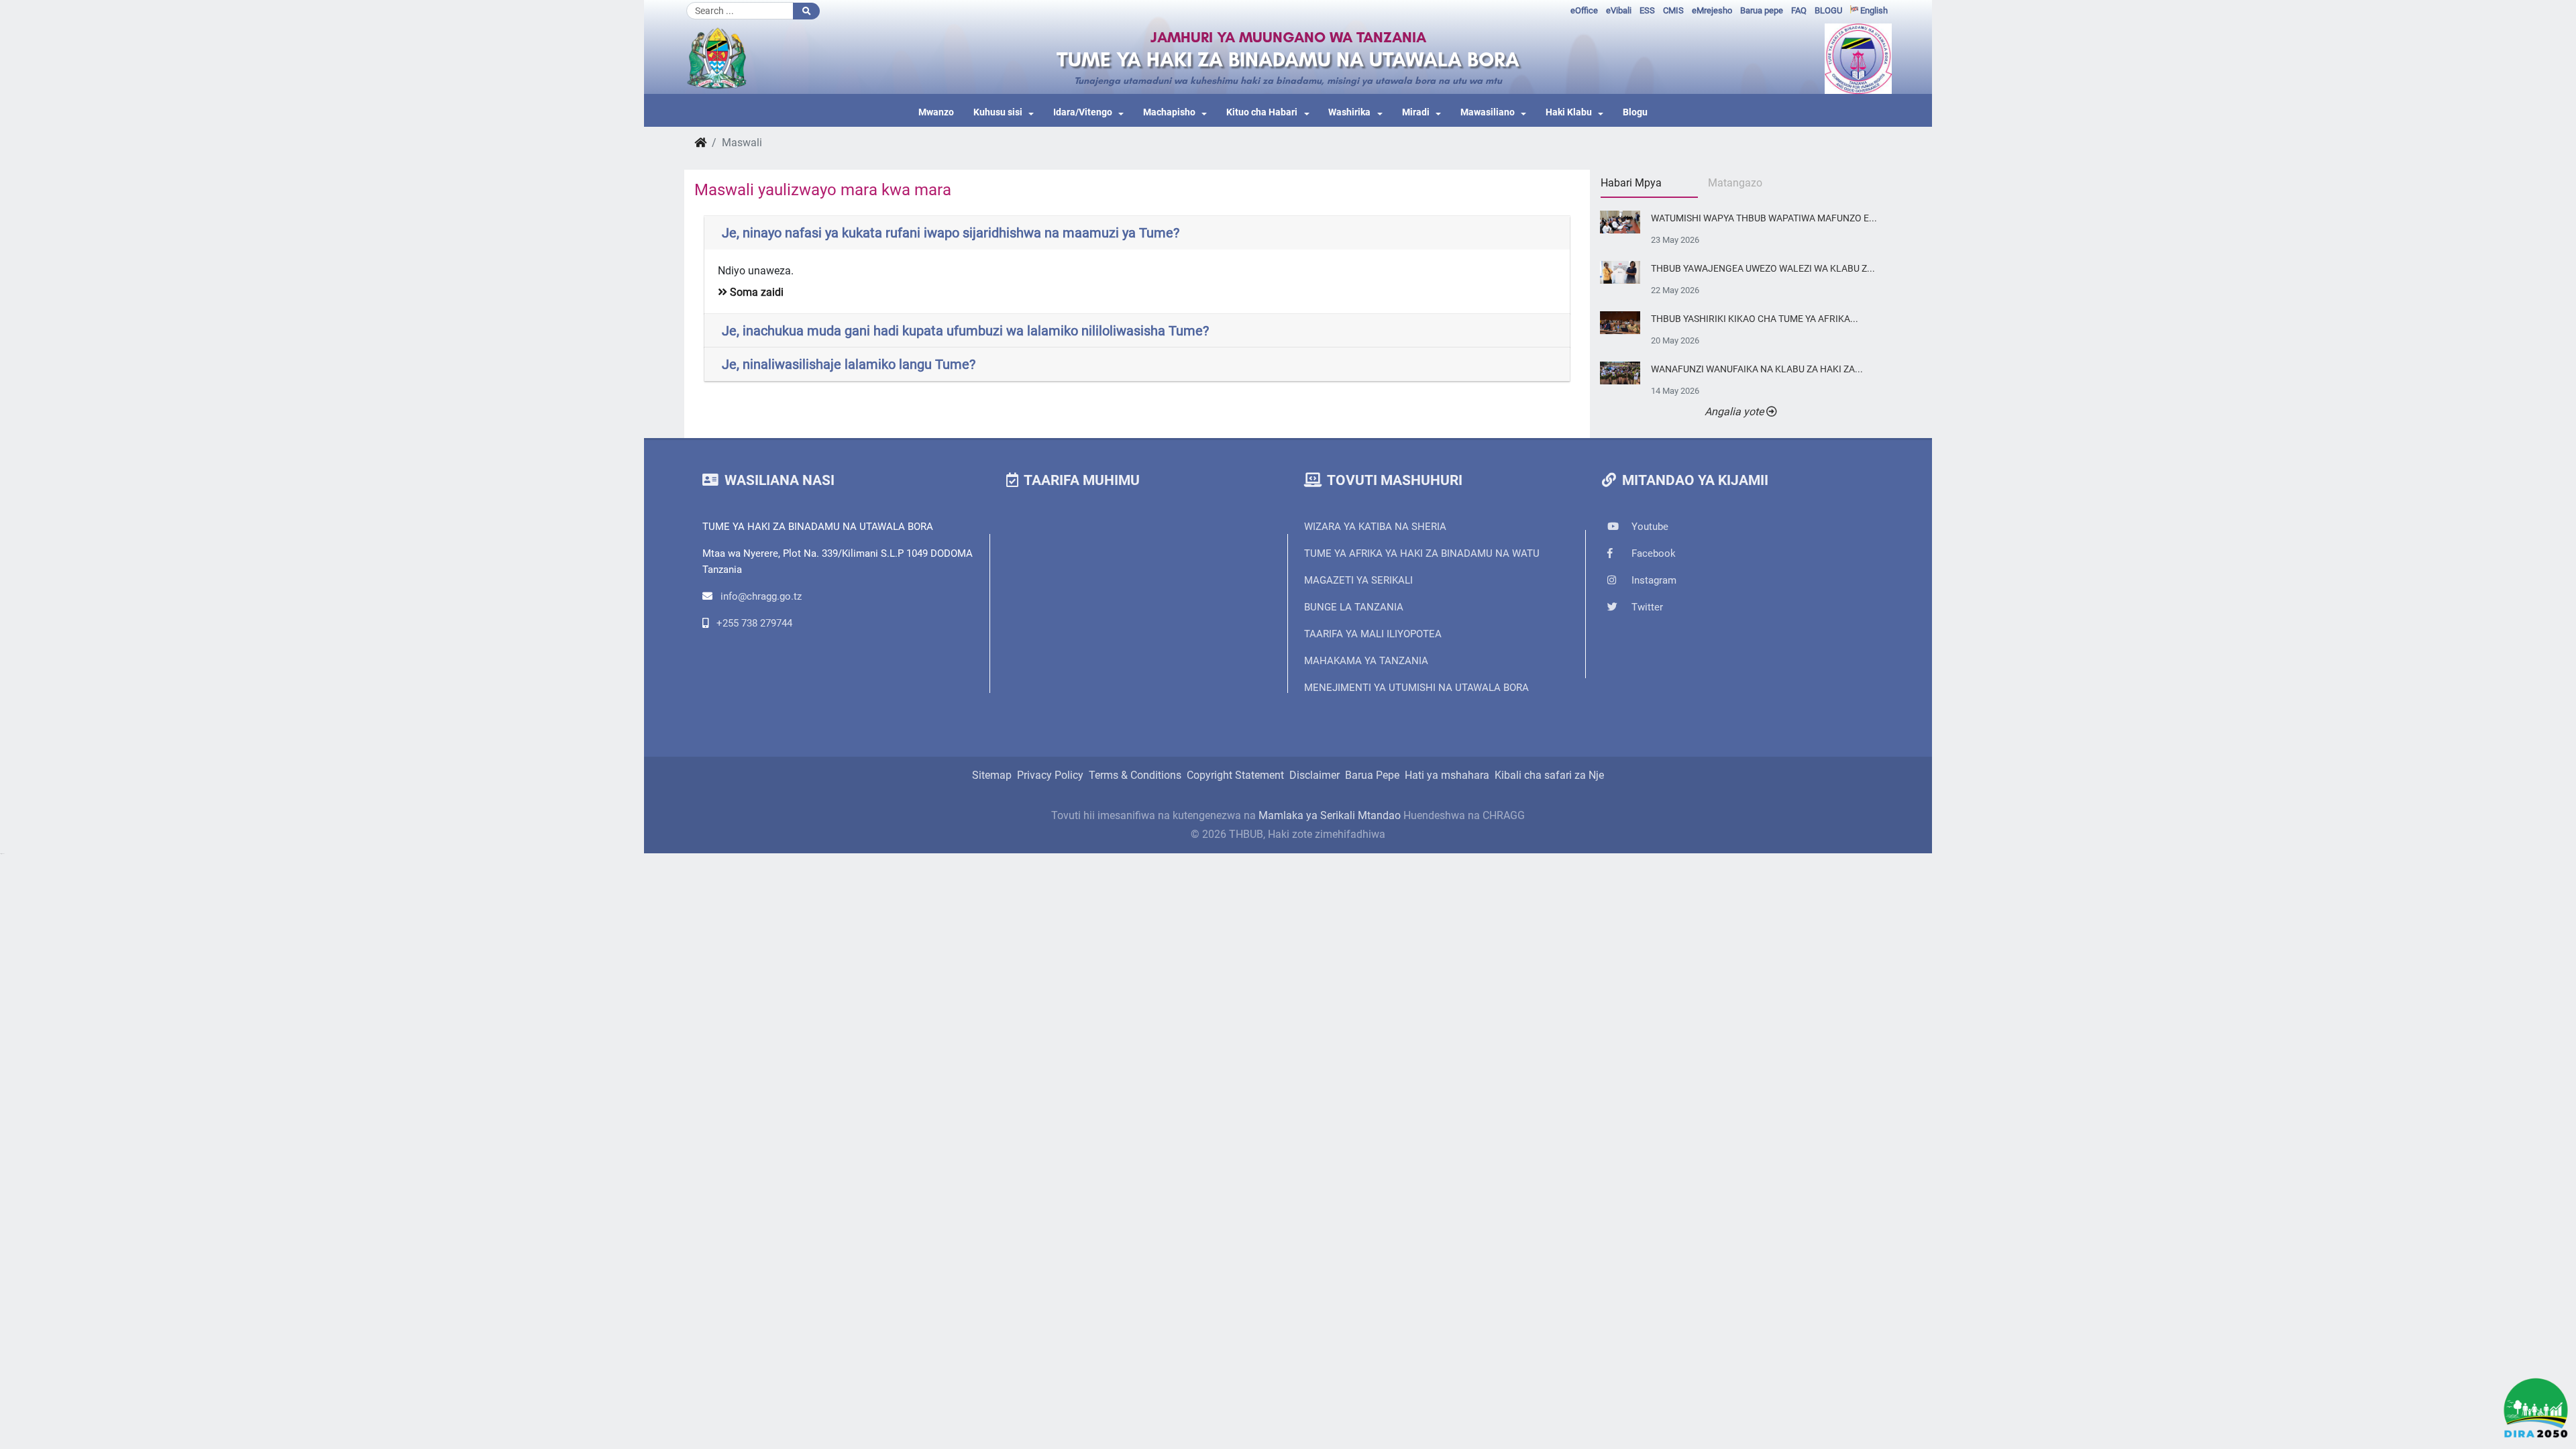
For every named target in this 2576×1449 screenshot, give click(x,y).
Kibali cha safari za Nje (1549, 775)
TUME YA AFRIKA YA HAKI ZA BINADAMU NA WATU (1422, 553)
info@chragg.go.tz (761, 596)
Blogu (1635, 112)
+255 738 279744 (754, 623)
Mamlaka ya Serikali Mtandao (1330, 815)
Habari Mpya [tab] (1631, 183)
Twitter (1646, 607)
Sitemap (992, 775)
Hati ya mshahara (1447, 775)
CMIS (1673, 10)
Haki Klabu (1569, 112)
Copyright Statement (1235, 775)
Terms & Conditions (1135, 775)
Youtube (1649, 527)
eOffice (1584, 10)
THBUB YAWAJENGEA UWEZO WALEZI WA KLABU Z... (1763, 269)
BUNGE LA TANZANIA (1354, 607)
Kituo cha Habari (1262, 112)
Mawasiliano (1488, 112)
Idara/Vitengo (1083, 112)
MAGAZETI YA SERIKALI (1358, 580)
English (1873, 10)
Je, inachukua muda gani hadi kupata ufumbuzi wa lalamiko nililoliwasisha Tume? (965, 331)
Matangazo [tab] (1735, 183)
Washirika (1349, 112)
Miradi (1416, 112)
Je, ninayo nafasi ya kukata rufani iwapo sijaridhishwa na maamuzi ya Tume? (951, 233)
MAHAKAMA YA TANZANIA (1366, 661)
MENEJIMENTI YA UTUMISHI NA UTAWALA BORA (1416, 688)
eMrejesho (1712, 10)
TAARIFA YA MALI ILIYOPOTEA (1373, 634)
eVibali (1619, 10)
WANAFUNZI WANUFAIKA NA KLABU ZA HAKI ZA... (1757, 369)
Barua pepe (1762, 10)
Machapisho (1169, 112)
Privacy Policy (1050, 775)
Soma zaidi (755, 292)
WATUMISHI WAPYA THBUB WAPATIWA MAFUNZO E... (1764, 218)
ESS (1647, 10)
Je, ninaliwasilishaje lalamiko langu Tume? (849, 364)
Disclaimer (1314, 775)
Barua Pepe (1372, 775)
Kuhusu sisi (998, 112)
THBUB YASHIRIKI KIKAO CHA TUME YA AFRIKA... (1755, 319)
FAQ (1799, 10)
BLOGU (1828, 10)
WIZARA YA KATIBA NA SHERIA (1375, 527)
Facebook (1652, 553)
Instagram (1653, 580)
